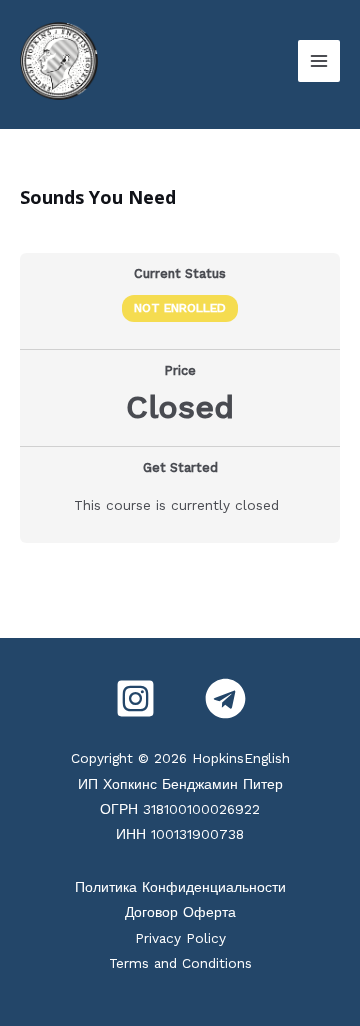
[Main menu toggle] (319, 61)
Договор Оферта (180, 912)
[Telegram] (225, 698)
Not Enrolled (180, 307)
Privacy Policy (180, 938)
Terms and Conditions (180, 963)
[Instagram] (135, 698)
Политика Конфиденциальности (180, 887)
